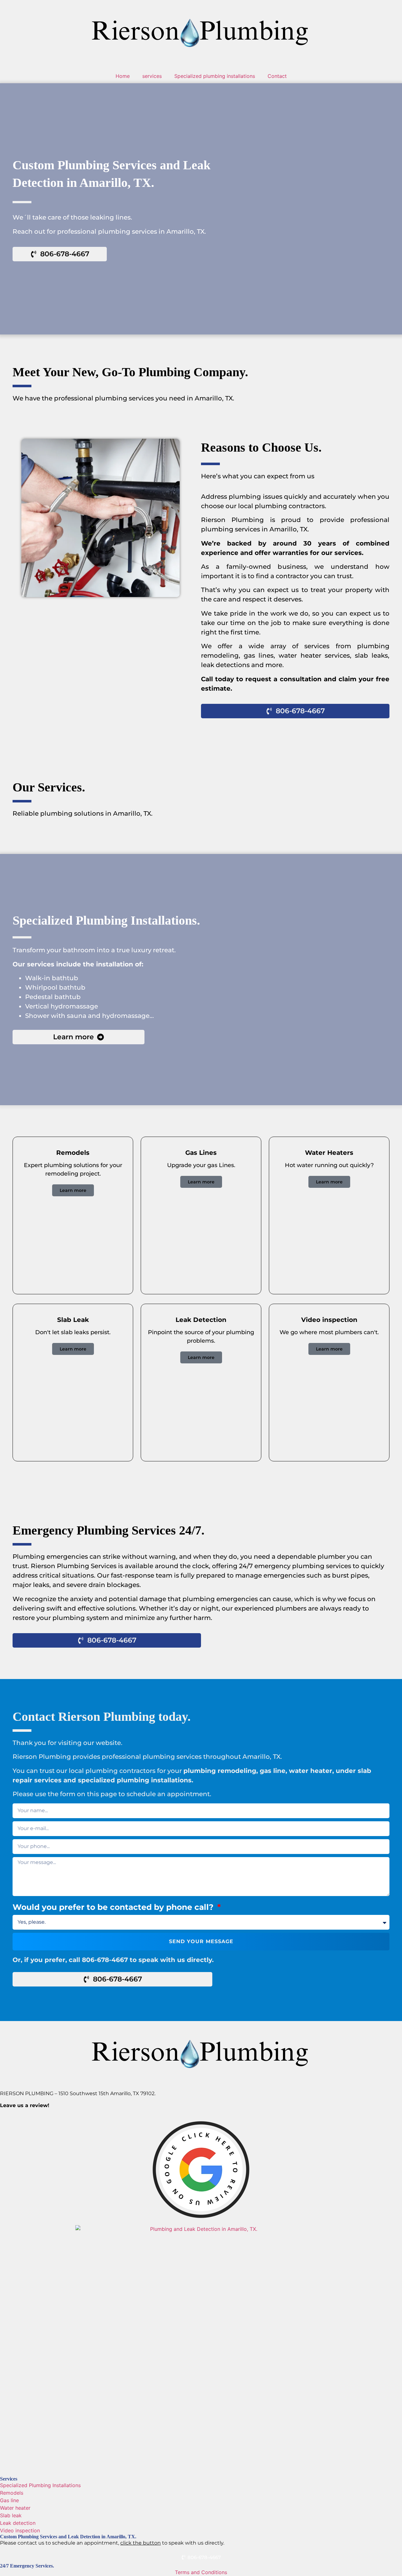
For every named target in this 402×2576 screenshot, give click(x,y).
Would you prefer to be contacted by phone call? (114, 1907)
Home (123, 76)
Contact (277, 76)
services (152, 76)
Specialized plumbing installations (215, 76)
